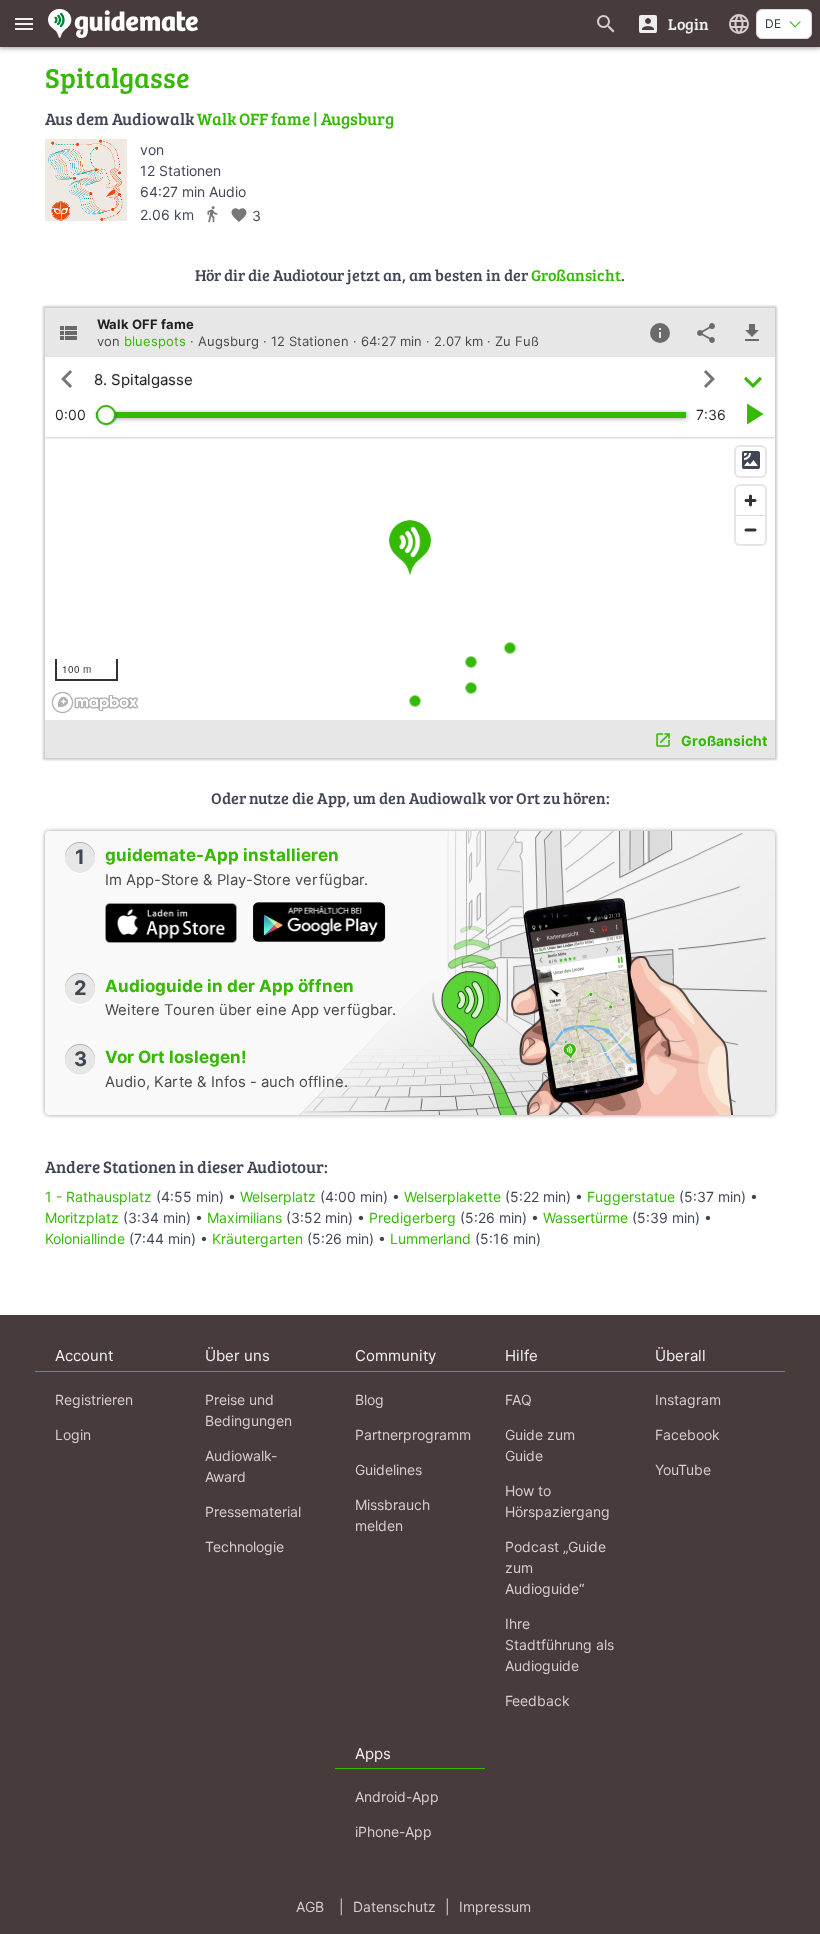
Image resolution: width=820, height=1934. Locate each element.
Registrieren (94, 1399)
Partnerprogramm (413, 1434)
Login (73, 1434)
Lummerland (430, 1238)
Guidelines (388, 1469)
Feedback (537, 1700)
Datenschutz (394, 1906)
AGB (310, 1906)
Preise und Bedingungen (248, 1410)
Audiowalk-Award (241, 1466)
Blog (369, 1399)
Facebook (687, 1434)
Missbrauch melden (392, 1515)
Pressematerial (253, 1511)
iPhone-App (393, 1831)
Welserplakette (452, 1196)
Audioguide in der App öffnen (229, 986)
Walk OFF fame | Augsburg (295, 118)
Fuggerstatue (631, 1196)
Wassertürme (585, 1217)
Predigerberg (412, 1217)
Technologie (244, 1546)
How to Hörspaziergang (557, 1501)
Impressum (495, 1906)
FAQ (518, 1399)
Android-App (397, 1796)
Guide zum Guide (540, 1445)
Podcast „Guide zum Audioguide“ (555, 1567)
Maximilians (244, 1217)
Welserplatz (278, 1196)
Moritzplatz (82, 1217)
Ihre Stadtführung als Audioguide (559, 1644)
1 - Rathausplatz (98, 1196)
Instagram (688, 1399)
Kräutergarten (257, 1238)
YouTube (683, 1469)
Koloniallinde (85, 1238)
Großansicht (576, 274)
